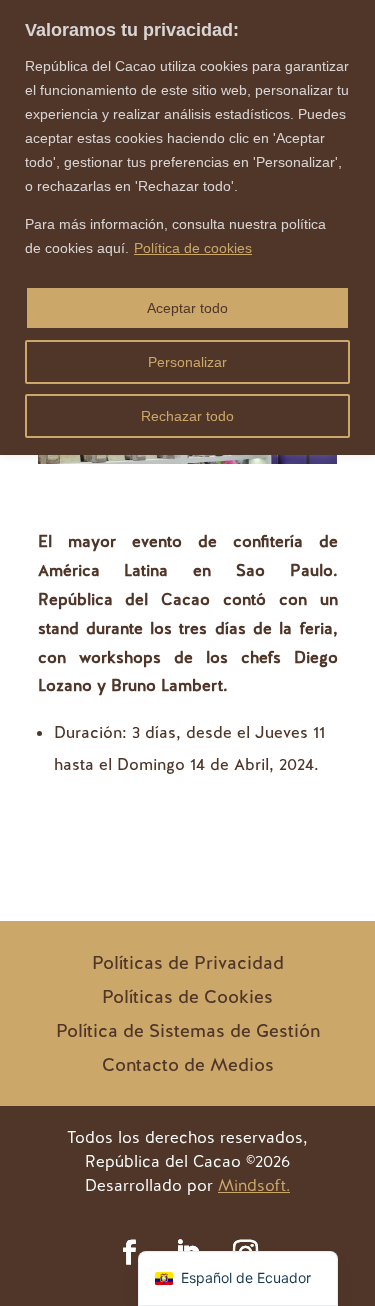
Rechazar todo (187, 416)
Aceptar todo (187, 308)
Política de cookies (193, 248)
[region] (187, 227)
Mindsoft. (254, 1185)
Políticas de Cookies (187, 996)
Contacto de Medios (188, 1064)
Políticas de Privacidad (188, 962)
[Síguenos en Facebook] (130, 1253)
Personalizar (187, 362)
